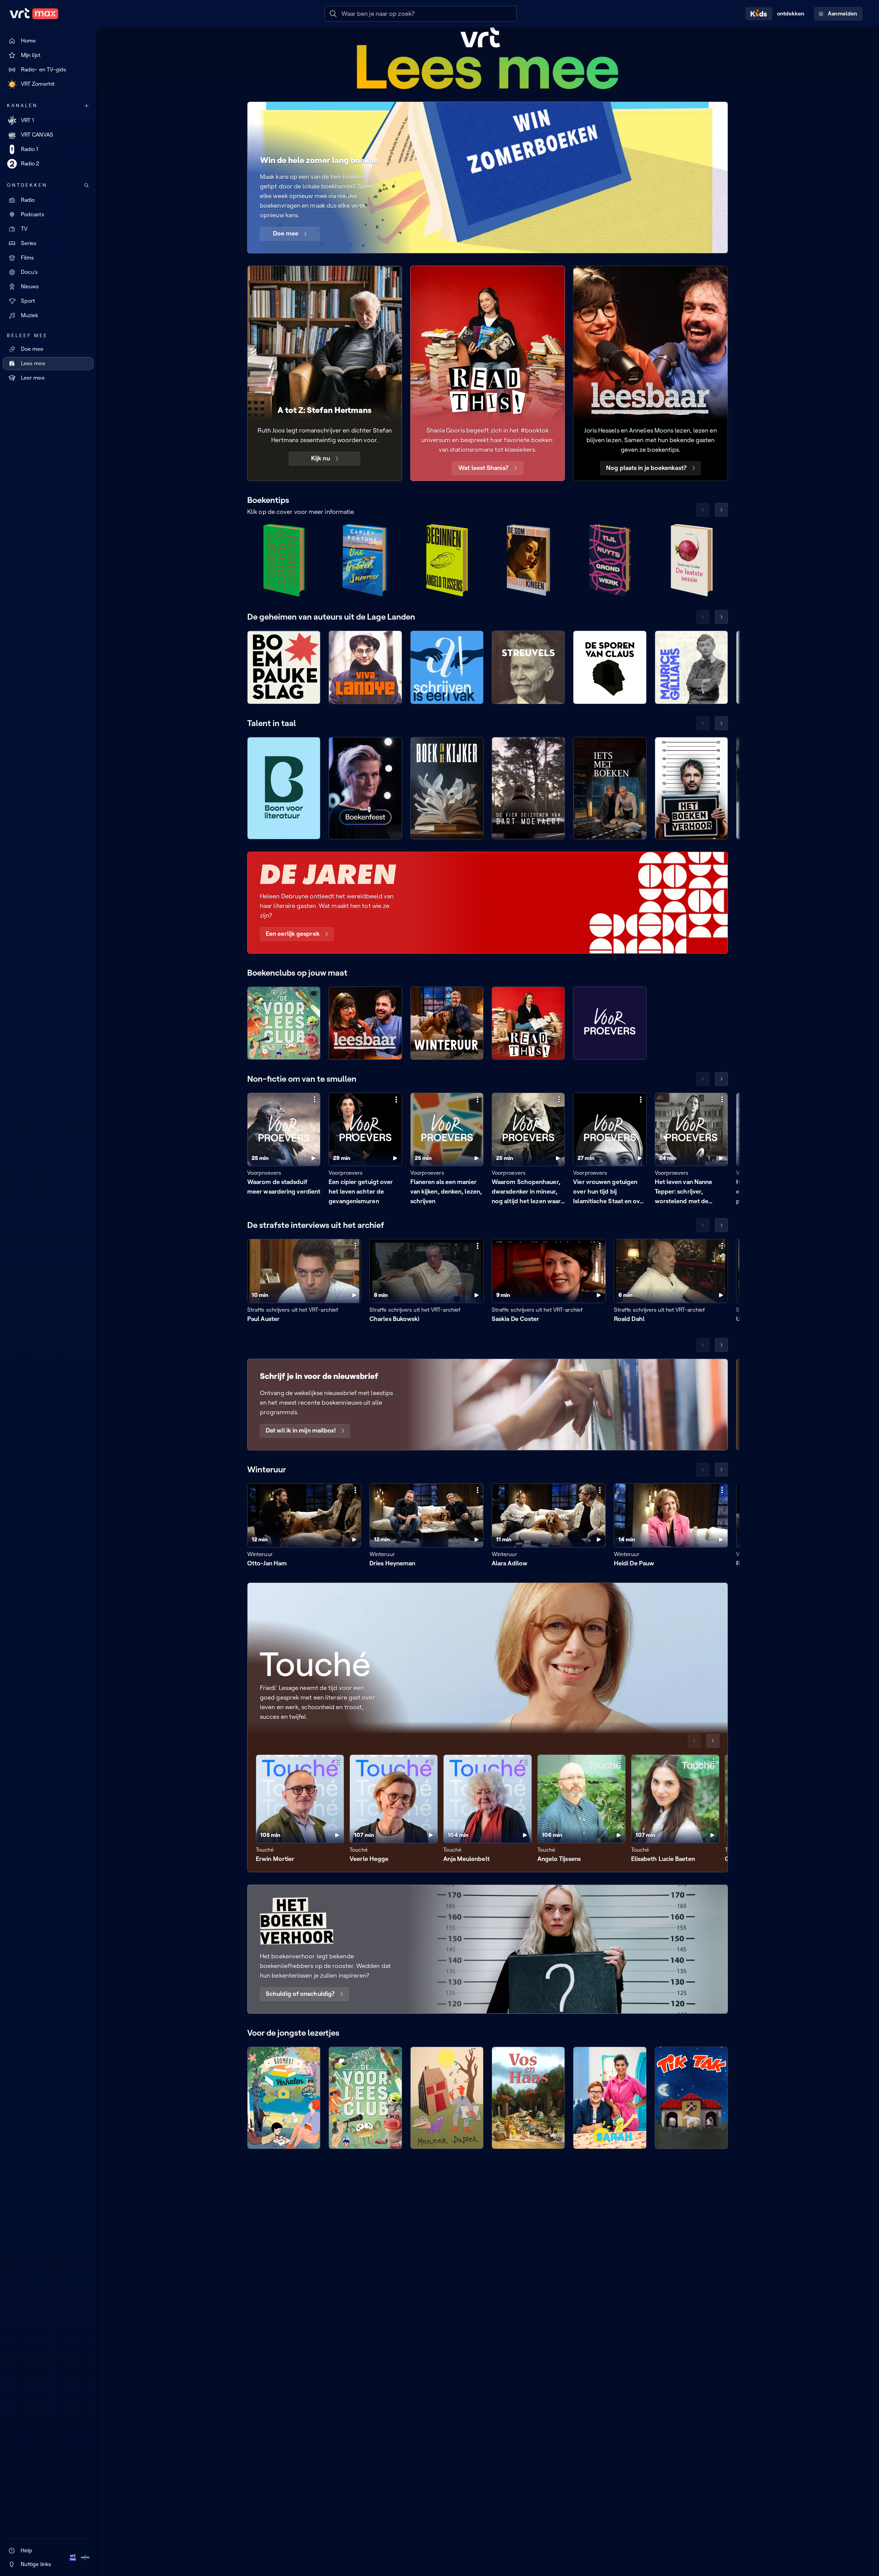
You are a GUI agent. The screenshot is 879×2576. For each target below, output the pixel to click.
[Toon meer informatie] (315, 1100)
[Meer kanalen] (87, 106)
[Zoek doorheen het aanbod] (87, 185)
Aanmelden (842, 14)
